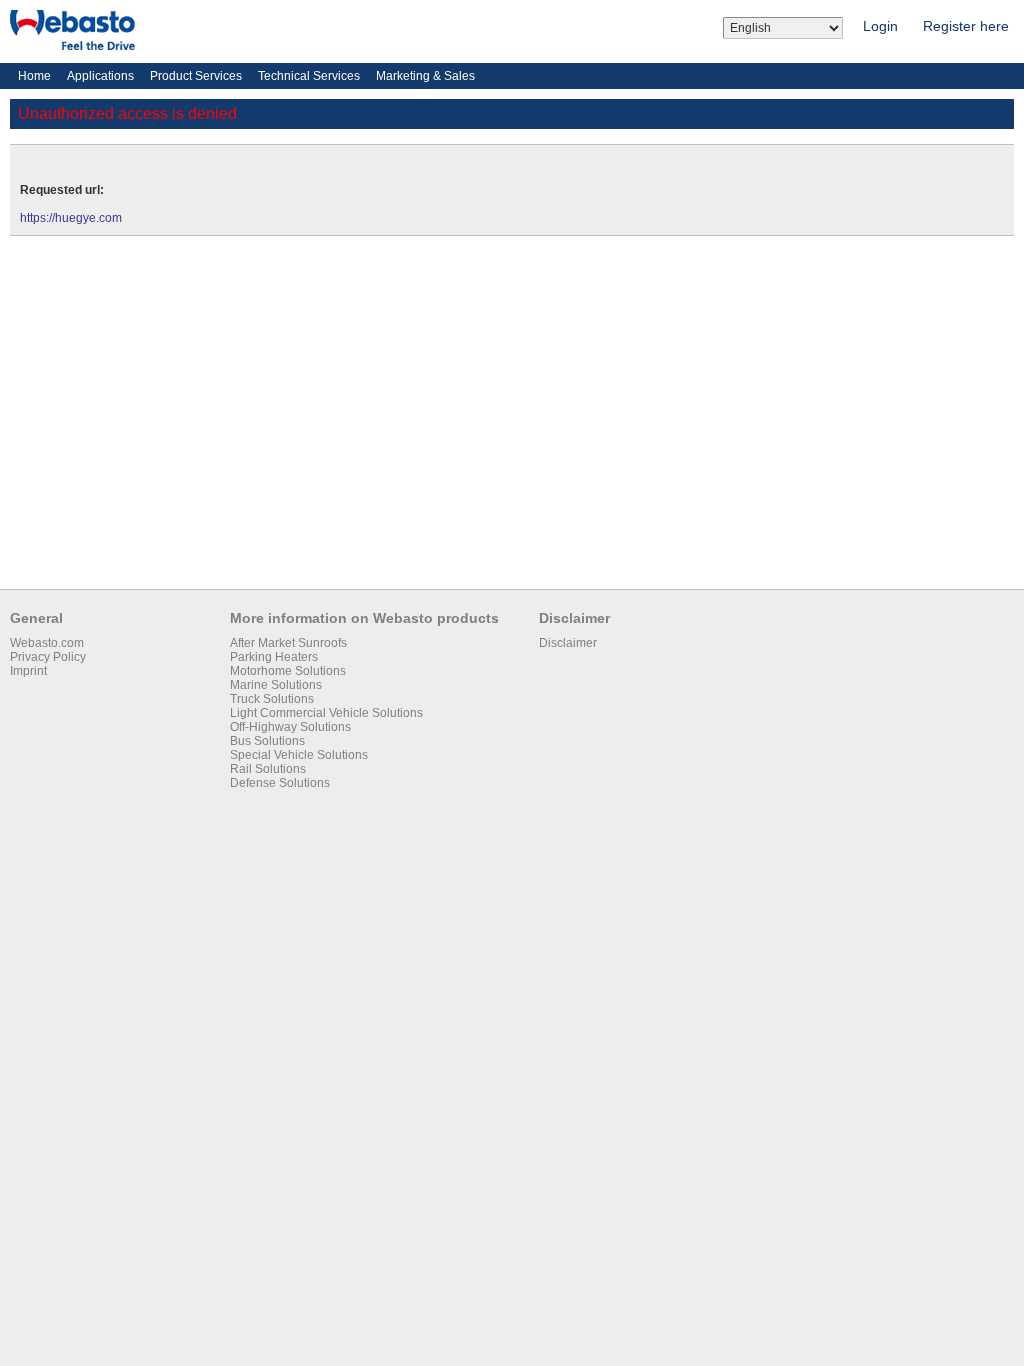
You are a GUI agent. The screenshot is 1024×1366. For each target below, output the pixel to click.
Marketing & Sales (425, 76)
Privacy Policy (48, 657)
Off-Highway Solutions (290, 727)
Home (34, 76)
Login (880, 26)
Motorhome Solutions (288, 671)
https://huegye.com (71, 218)
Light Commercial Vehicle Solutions (326, 713)
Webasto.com (47, 643)
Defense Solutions (280, 783)
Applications (100, 76)
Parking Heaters (274, 657)
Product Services (196, 76)
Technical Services (309, 76)
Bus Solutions (267, 741)
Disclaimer (568, 643)
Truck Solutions (272, 699)
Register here (966, 26)
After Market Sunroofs (288, 643)
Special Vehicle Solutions (299, 755)
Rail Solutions (268, 769)
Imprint (28, 671)
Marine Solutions (276, 685)
